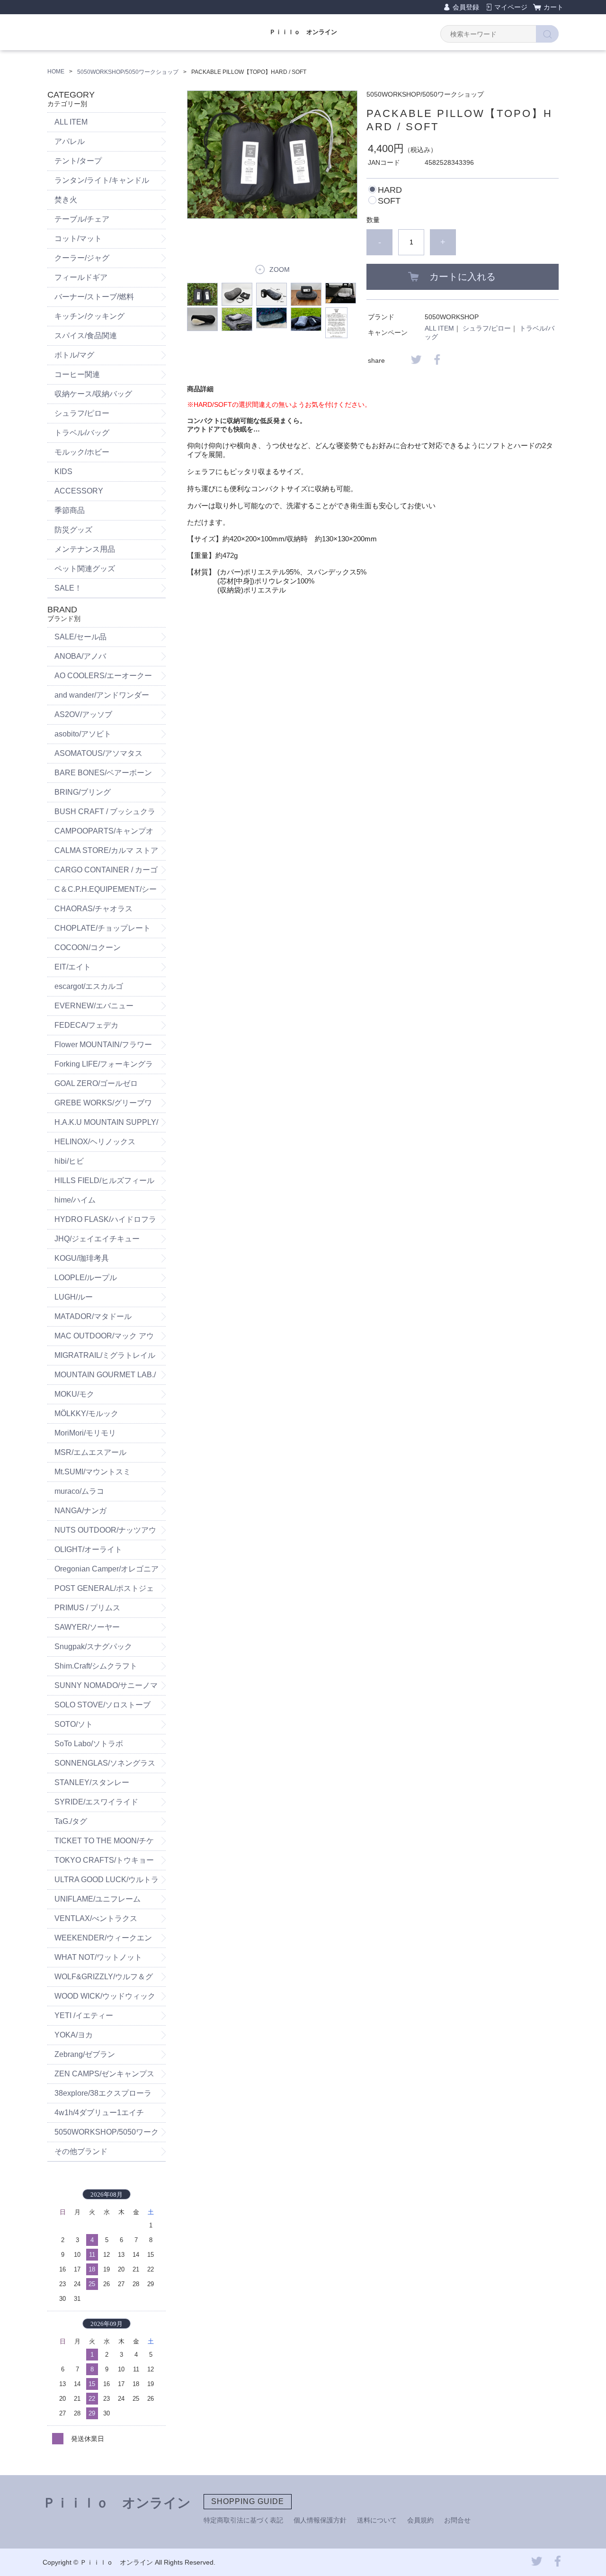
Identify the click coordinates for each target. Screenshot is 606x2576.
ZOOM (280, 269)
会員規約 (420, 2520)
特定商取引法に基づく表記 (243, 2520)
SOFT (389, 201)
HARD (390, 190)
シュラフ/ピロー (487, 328)
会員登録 (466, 7)
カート (553, 7)
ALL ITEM (439, 328)
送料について (377, 2520)
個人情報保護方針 (320, 2520)
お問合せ (457, 2520)
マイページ (511, 7)
